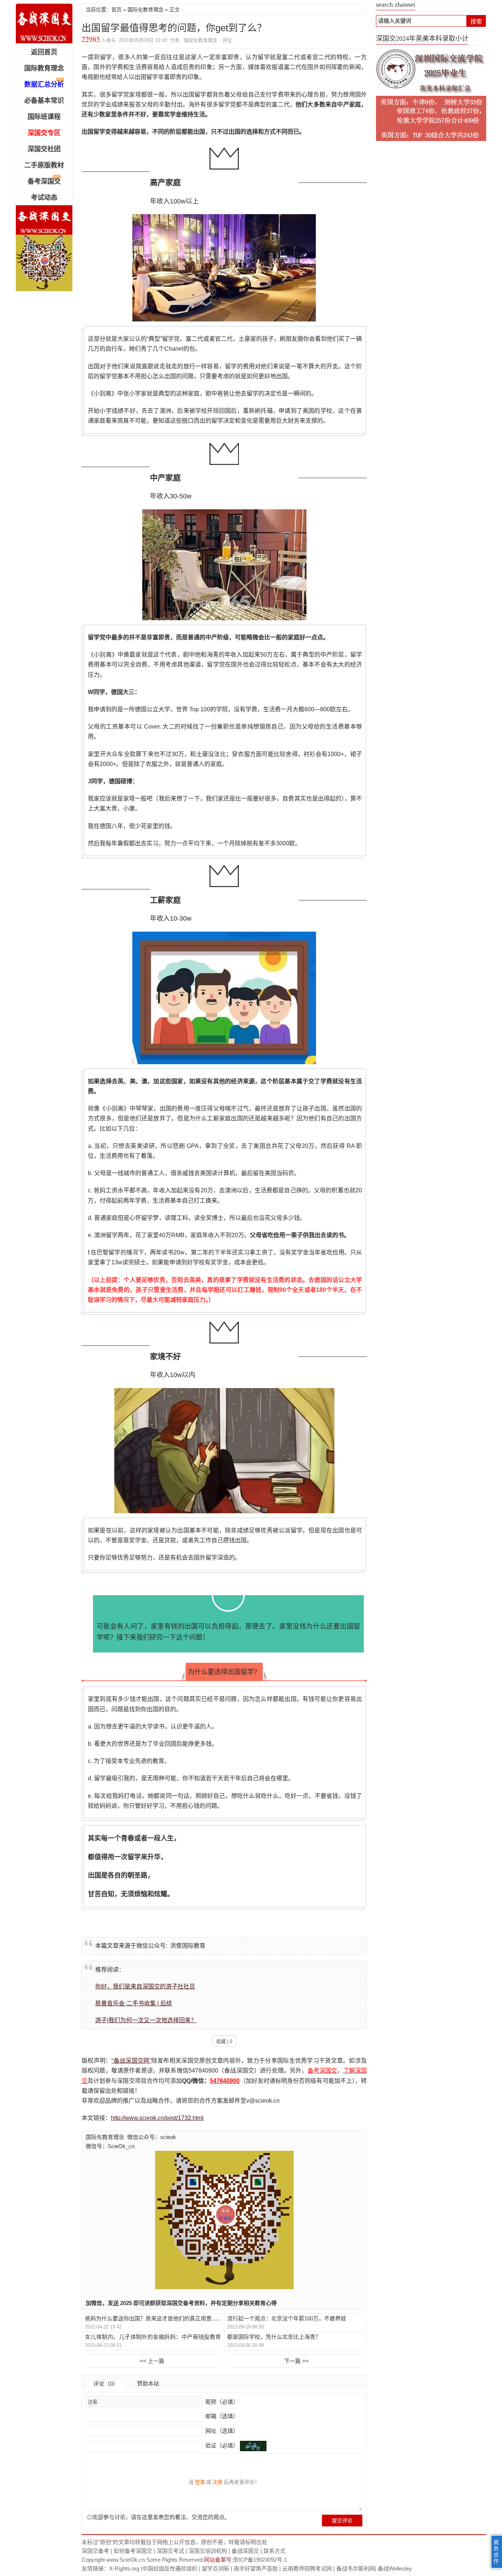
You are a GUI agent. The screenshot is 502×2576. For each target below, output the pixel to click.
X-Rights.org (124, 2568)
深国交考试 (170, 2551)
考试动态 (44, 198)
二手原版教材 (44, 165)
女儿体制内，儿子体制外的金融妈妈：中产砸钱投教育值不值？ (153, 2337)
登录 (200, 2482)
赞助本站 (148, 2383)
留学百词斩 (216, 2568)
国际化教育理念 (146, 10)
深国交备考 (95, 2551)
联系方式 (275, 2551)
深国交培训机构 (208, 2551)
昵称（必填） (221, 2402)
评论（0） (106, 2384)
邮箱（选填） (221, 2416)
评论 (227, 40)
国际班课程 (44, 117)
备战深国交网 (44, 24)
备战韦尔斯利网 (356, 2568)
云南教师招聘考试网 (307, 2568)
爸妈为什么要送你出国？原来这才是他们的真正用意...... (153, 2318)
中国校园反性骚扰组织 (170, 2568)
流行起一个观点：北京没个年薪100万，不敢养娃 (287, 2318)
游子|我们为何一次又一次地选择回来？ (146, 2020)
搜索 (476, 21)
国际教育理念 (44, 68)
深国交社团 (44, 149)
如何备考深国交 (133, 2551)
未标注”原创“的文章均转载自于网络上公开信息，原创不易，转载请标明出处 (174, 2542)
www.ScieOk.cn (125, 2560)
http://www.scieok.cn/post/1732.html (157, 2118)
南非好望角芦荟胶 (256, 2568)
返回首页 (44, 52)
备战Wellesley (395, 2568)
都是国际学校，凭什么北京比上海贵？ (274, 2337)
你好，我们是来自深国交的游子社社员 (145, 1986)
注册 (218, 2482)
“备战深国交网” (131, 2061)
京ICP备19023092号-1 (260, 2560)
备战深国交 (245, 2551)
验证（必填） (222, 2445)
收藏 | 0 (224, 2042)
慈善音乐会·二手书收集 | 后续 (134, 2003)
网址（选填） (221, 2431)
